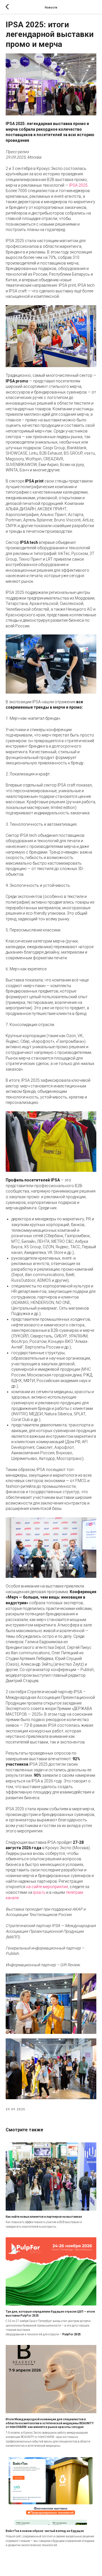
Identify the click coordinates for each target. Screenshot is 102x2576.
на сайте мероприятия (47, 1887)
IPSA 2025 (78, 185)
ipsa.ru (39, 1892)
